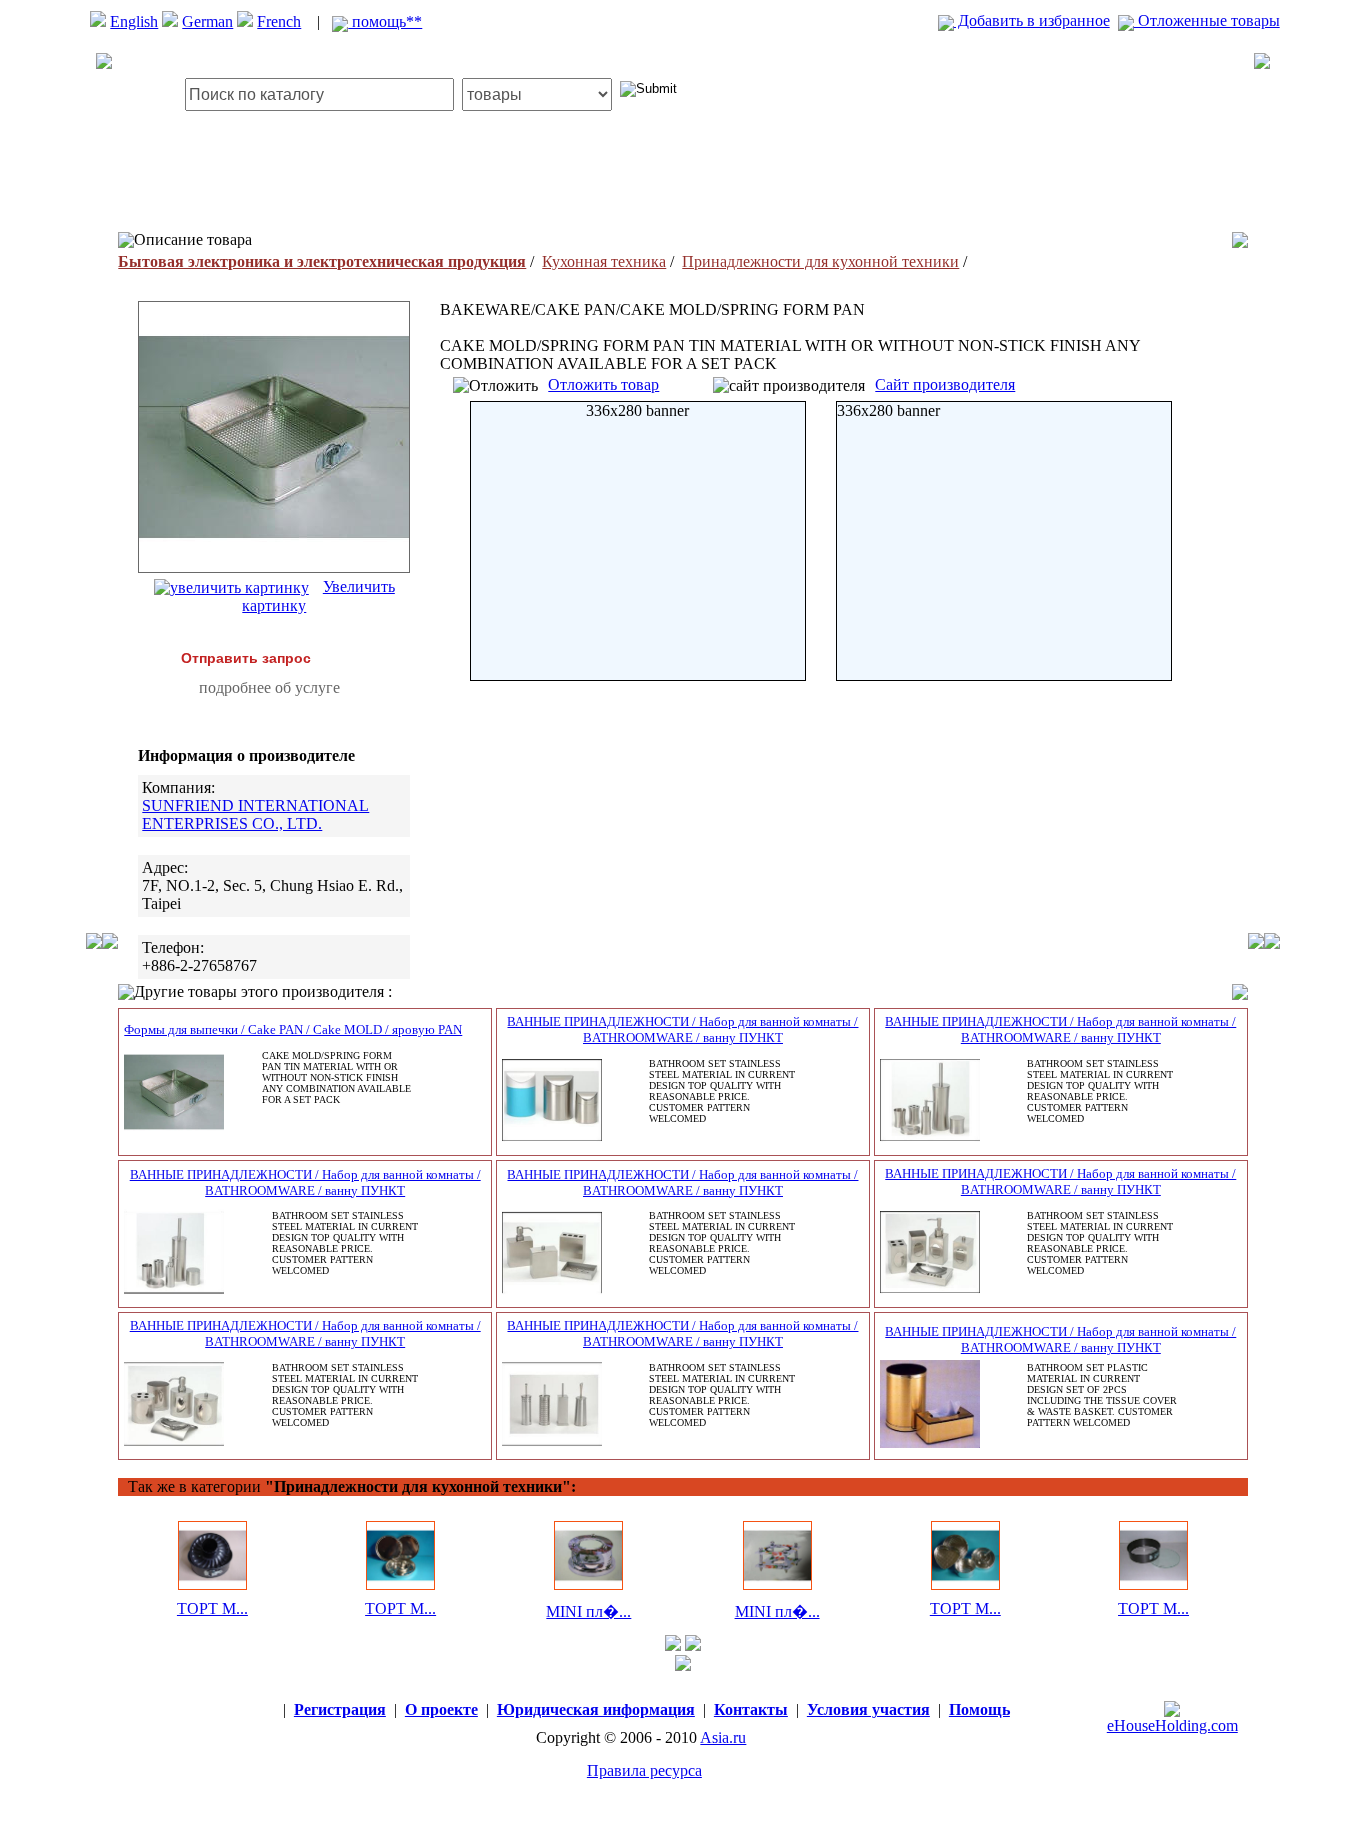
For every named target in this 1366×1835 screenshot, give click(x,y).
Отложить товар (603, 384)
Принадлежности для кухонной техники (820, 261)
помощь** (385, 21)
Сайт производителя (945, 384)
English (134, 21)
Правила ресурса (644, 1770)
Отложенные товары (1207, 20)
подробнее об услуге (269, 687)
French (279, 21)
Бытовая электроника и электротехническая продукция (322, 261)
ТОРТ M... (212, 1608)
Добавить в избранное (1032, 20)
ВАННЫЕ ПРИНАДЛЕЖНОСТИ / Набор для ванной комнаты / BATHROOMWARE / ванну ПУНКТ (682, 1029)
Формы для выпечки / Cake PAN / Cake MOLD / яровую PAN (293, 1029)
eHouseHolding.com (1172, 1725)
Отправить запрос (246, 658)
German (207, 21)
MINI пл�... (588, 1611)
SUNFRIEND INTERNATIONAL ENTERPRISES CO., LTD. (255, 814)
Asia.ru (723, 1737)
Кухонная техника (604, 261)
